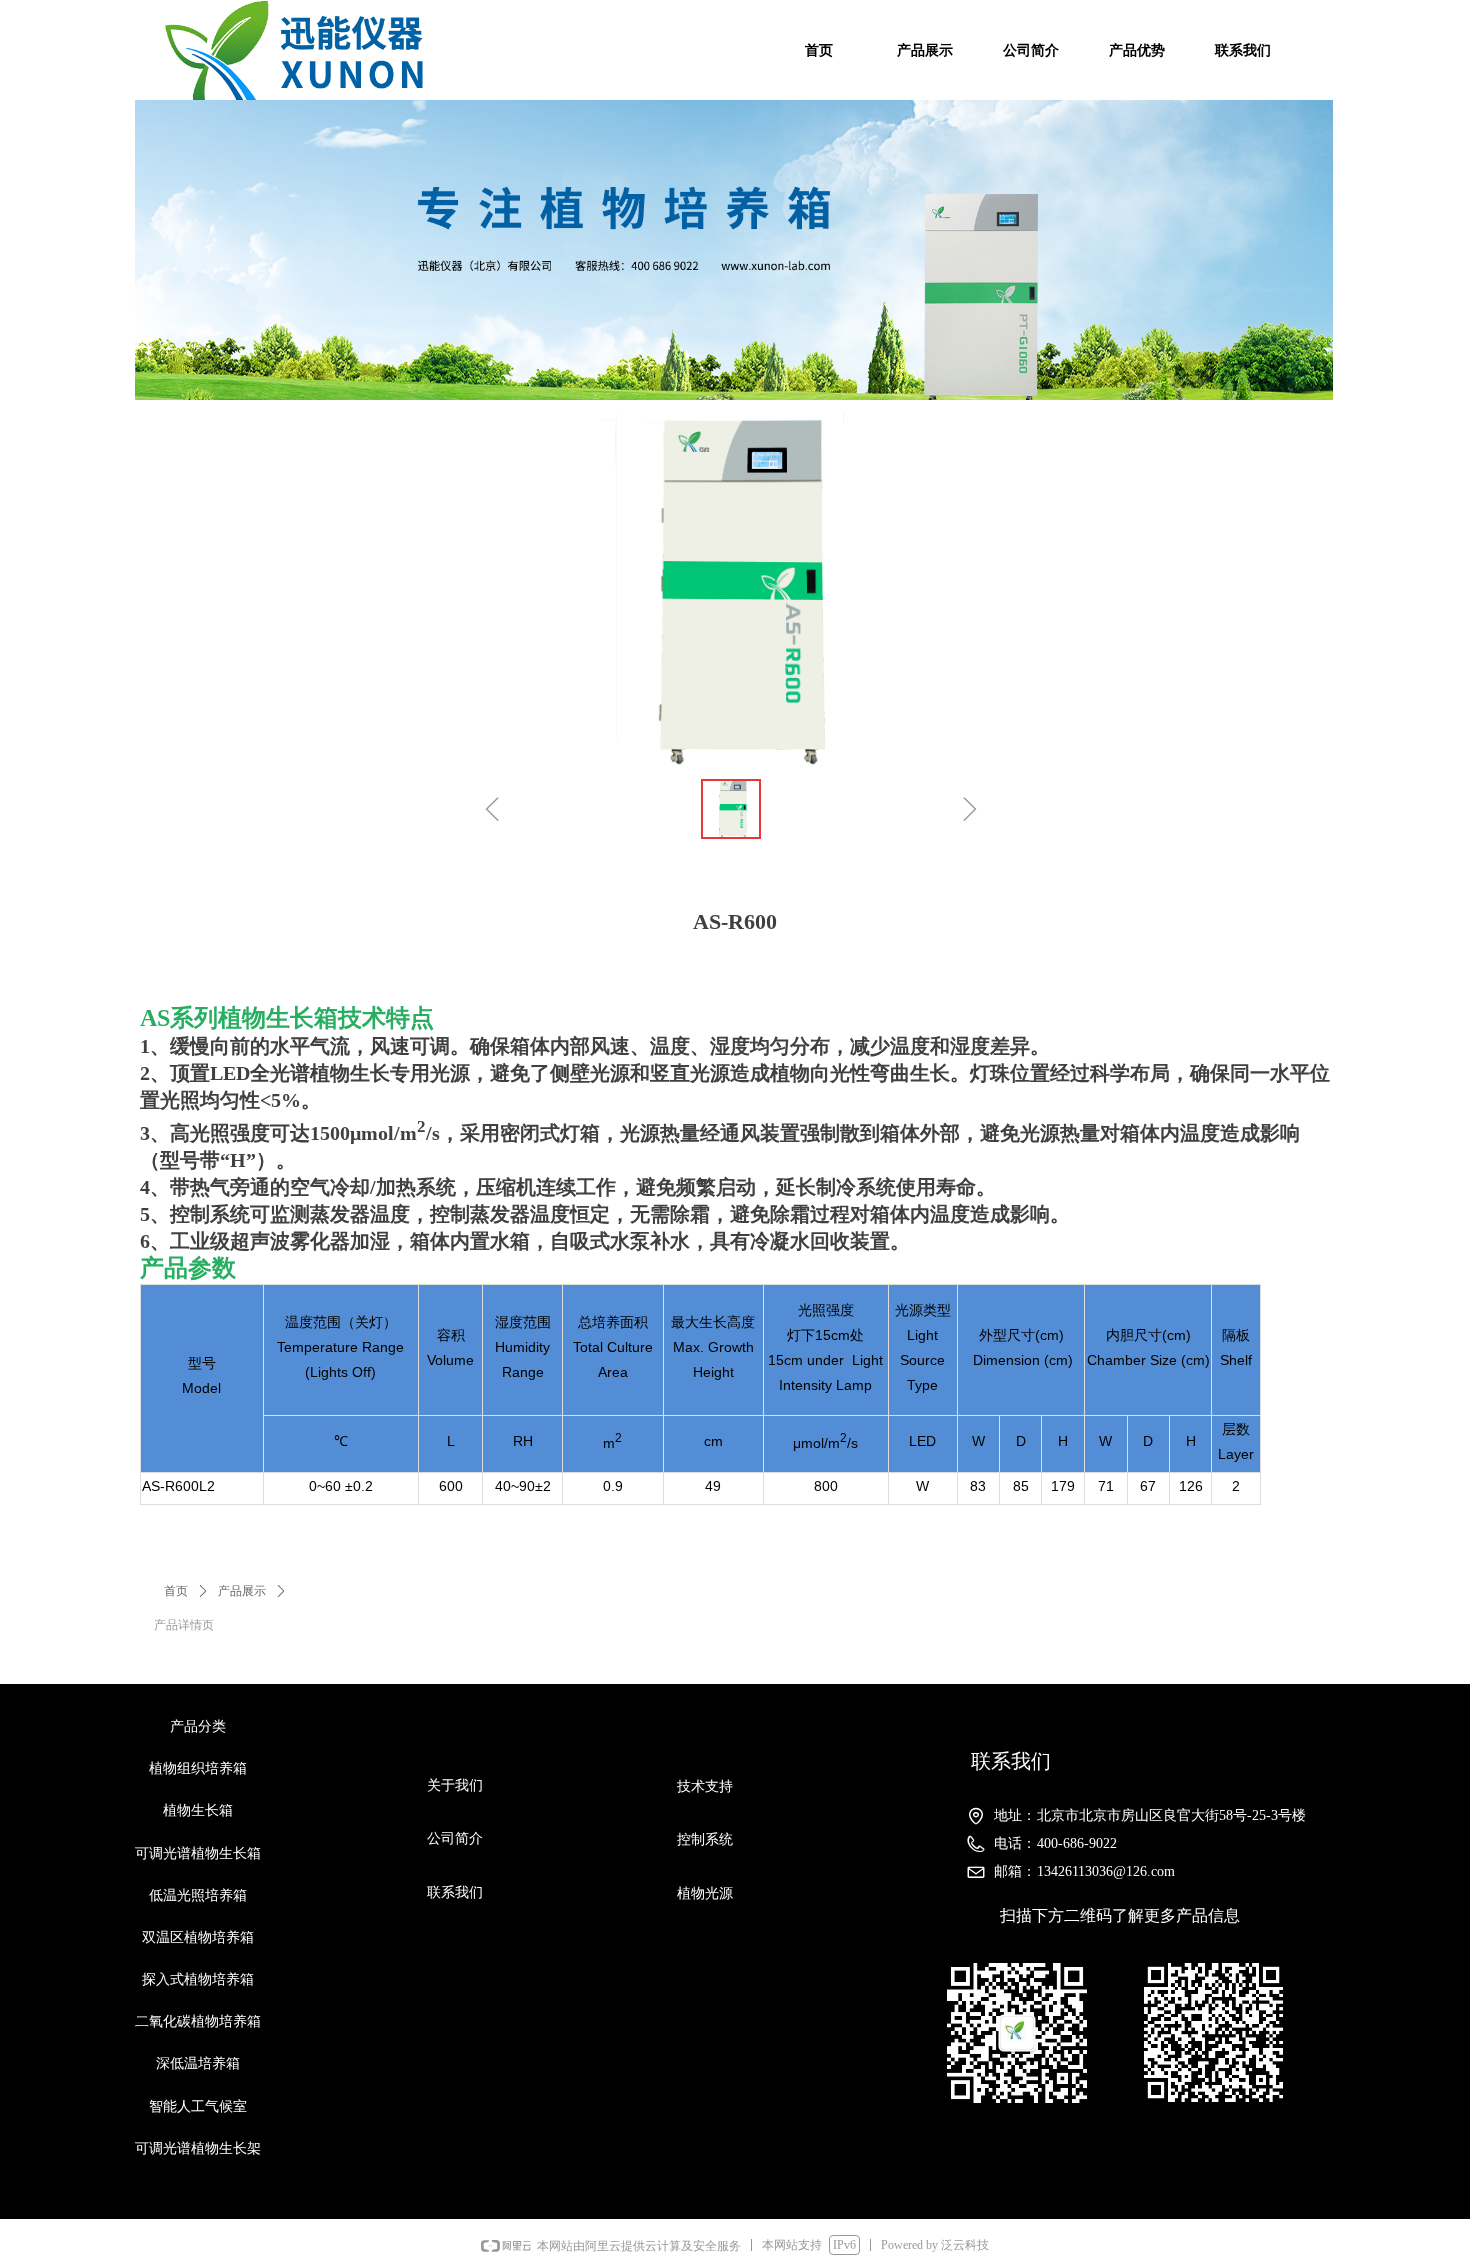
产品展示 (242, 1591)
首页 (176, 1591)
